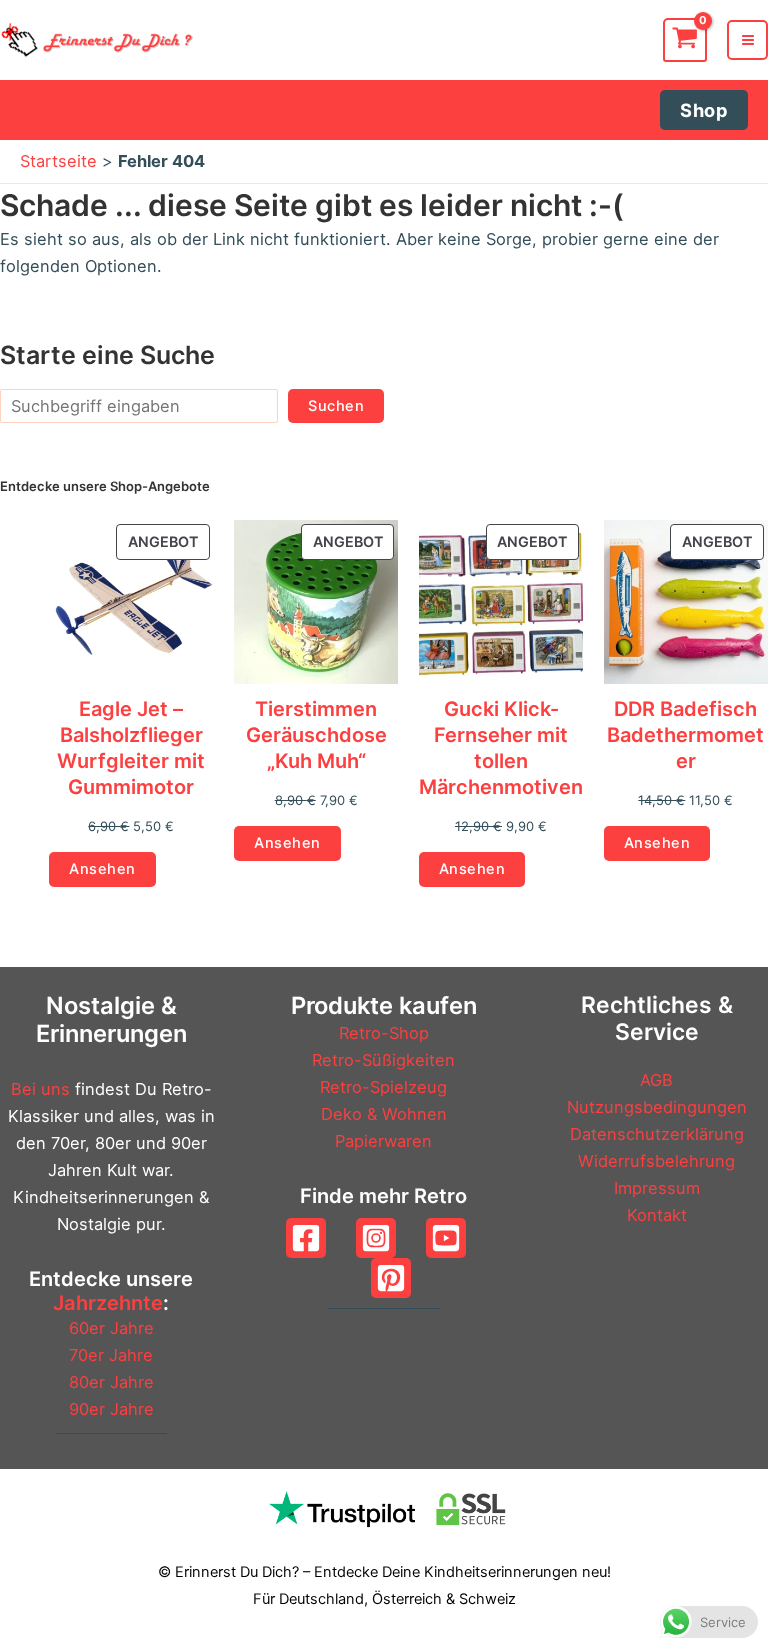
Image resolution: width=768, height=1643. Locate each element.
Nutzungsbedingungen (657, 1107)
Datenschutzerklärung (657, 1134)
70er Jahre (111, 1355)
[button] (704, 110)
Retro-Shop (384, 1033)
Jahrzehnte (108, 1303)
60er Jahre (111, 1328)
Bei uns (40, 1089)
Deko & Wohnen (384, 1114)
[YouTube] (446, 1238)
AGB (656, 1080)
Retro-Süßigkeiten (383, 1060)
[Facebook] (306, 1238)
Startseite (58, 161)
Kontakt (657, 1215)
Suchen (336, 406)
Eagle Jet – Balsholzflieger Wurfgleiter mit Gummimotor (131, 748)
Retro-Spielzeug (383, 1087)
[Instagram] (376, 1238)
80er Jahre (111, 1382)
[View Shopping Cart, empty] (685, 40)
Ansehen (102, 869)
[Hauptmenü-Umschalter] (747, 40)
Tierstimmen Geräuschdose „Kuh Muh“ (316, 735)
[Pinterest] (391, 1278)
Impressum (657, 1188)
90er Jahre (111, 1409)
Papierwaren (383, 1141)
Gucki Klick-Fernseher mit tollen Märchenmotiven (501, 748)
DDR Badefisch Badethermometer (685, 735)
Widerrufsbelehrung (656, 1161)
